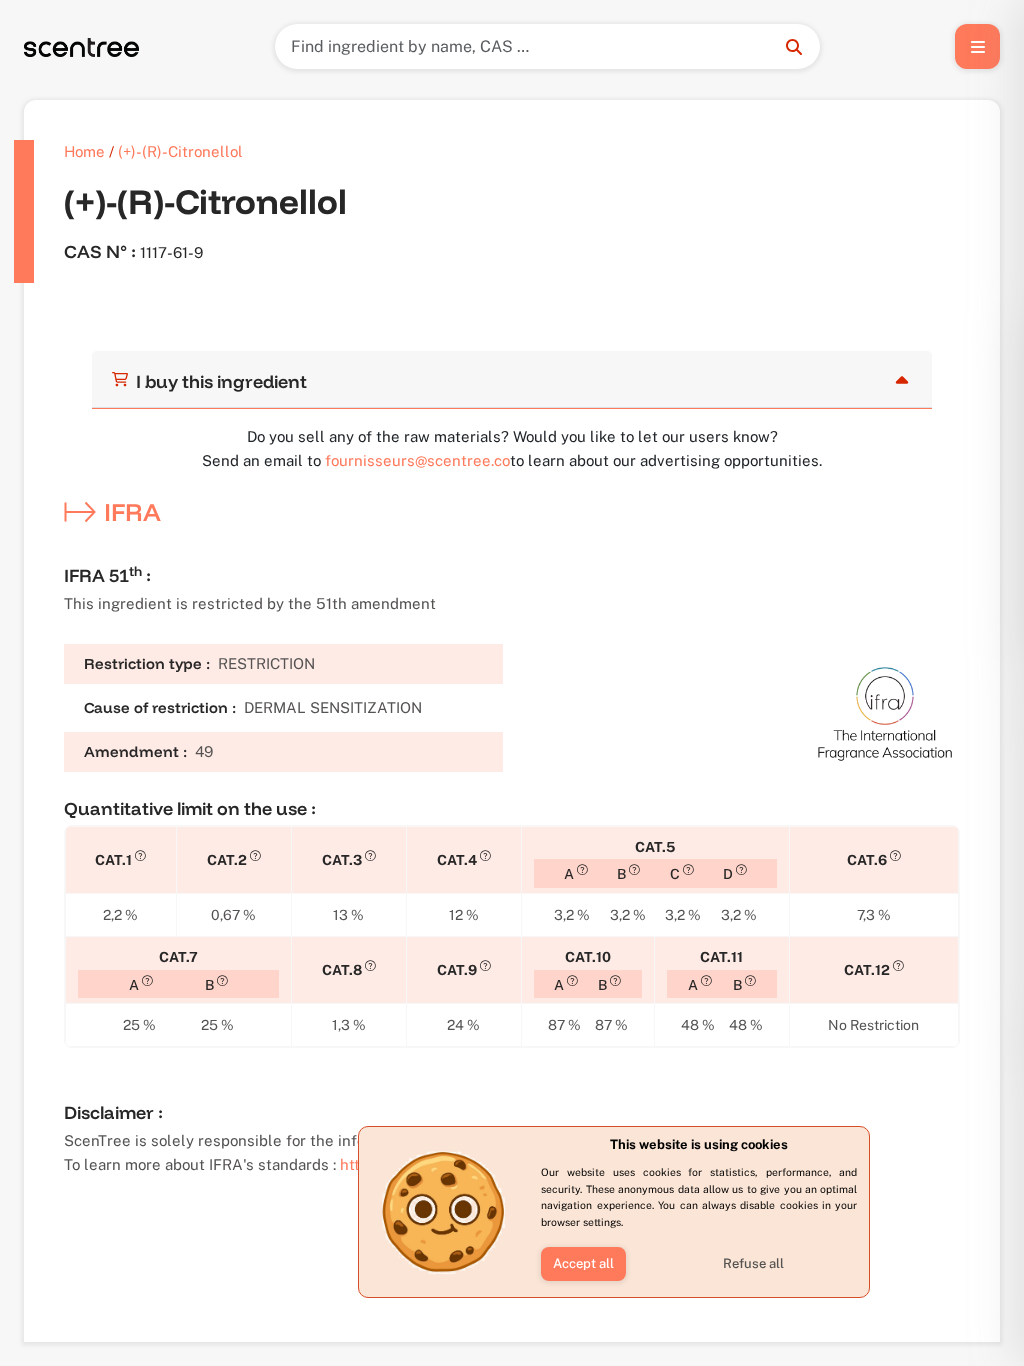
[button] (583, 1264)
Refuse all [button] (753, 1263)
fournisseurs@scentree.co (417, 460)
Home (84, 151)
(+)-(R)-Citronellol (180, 151)
